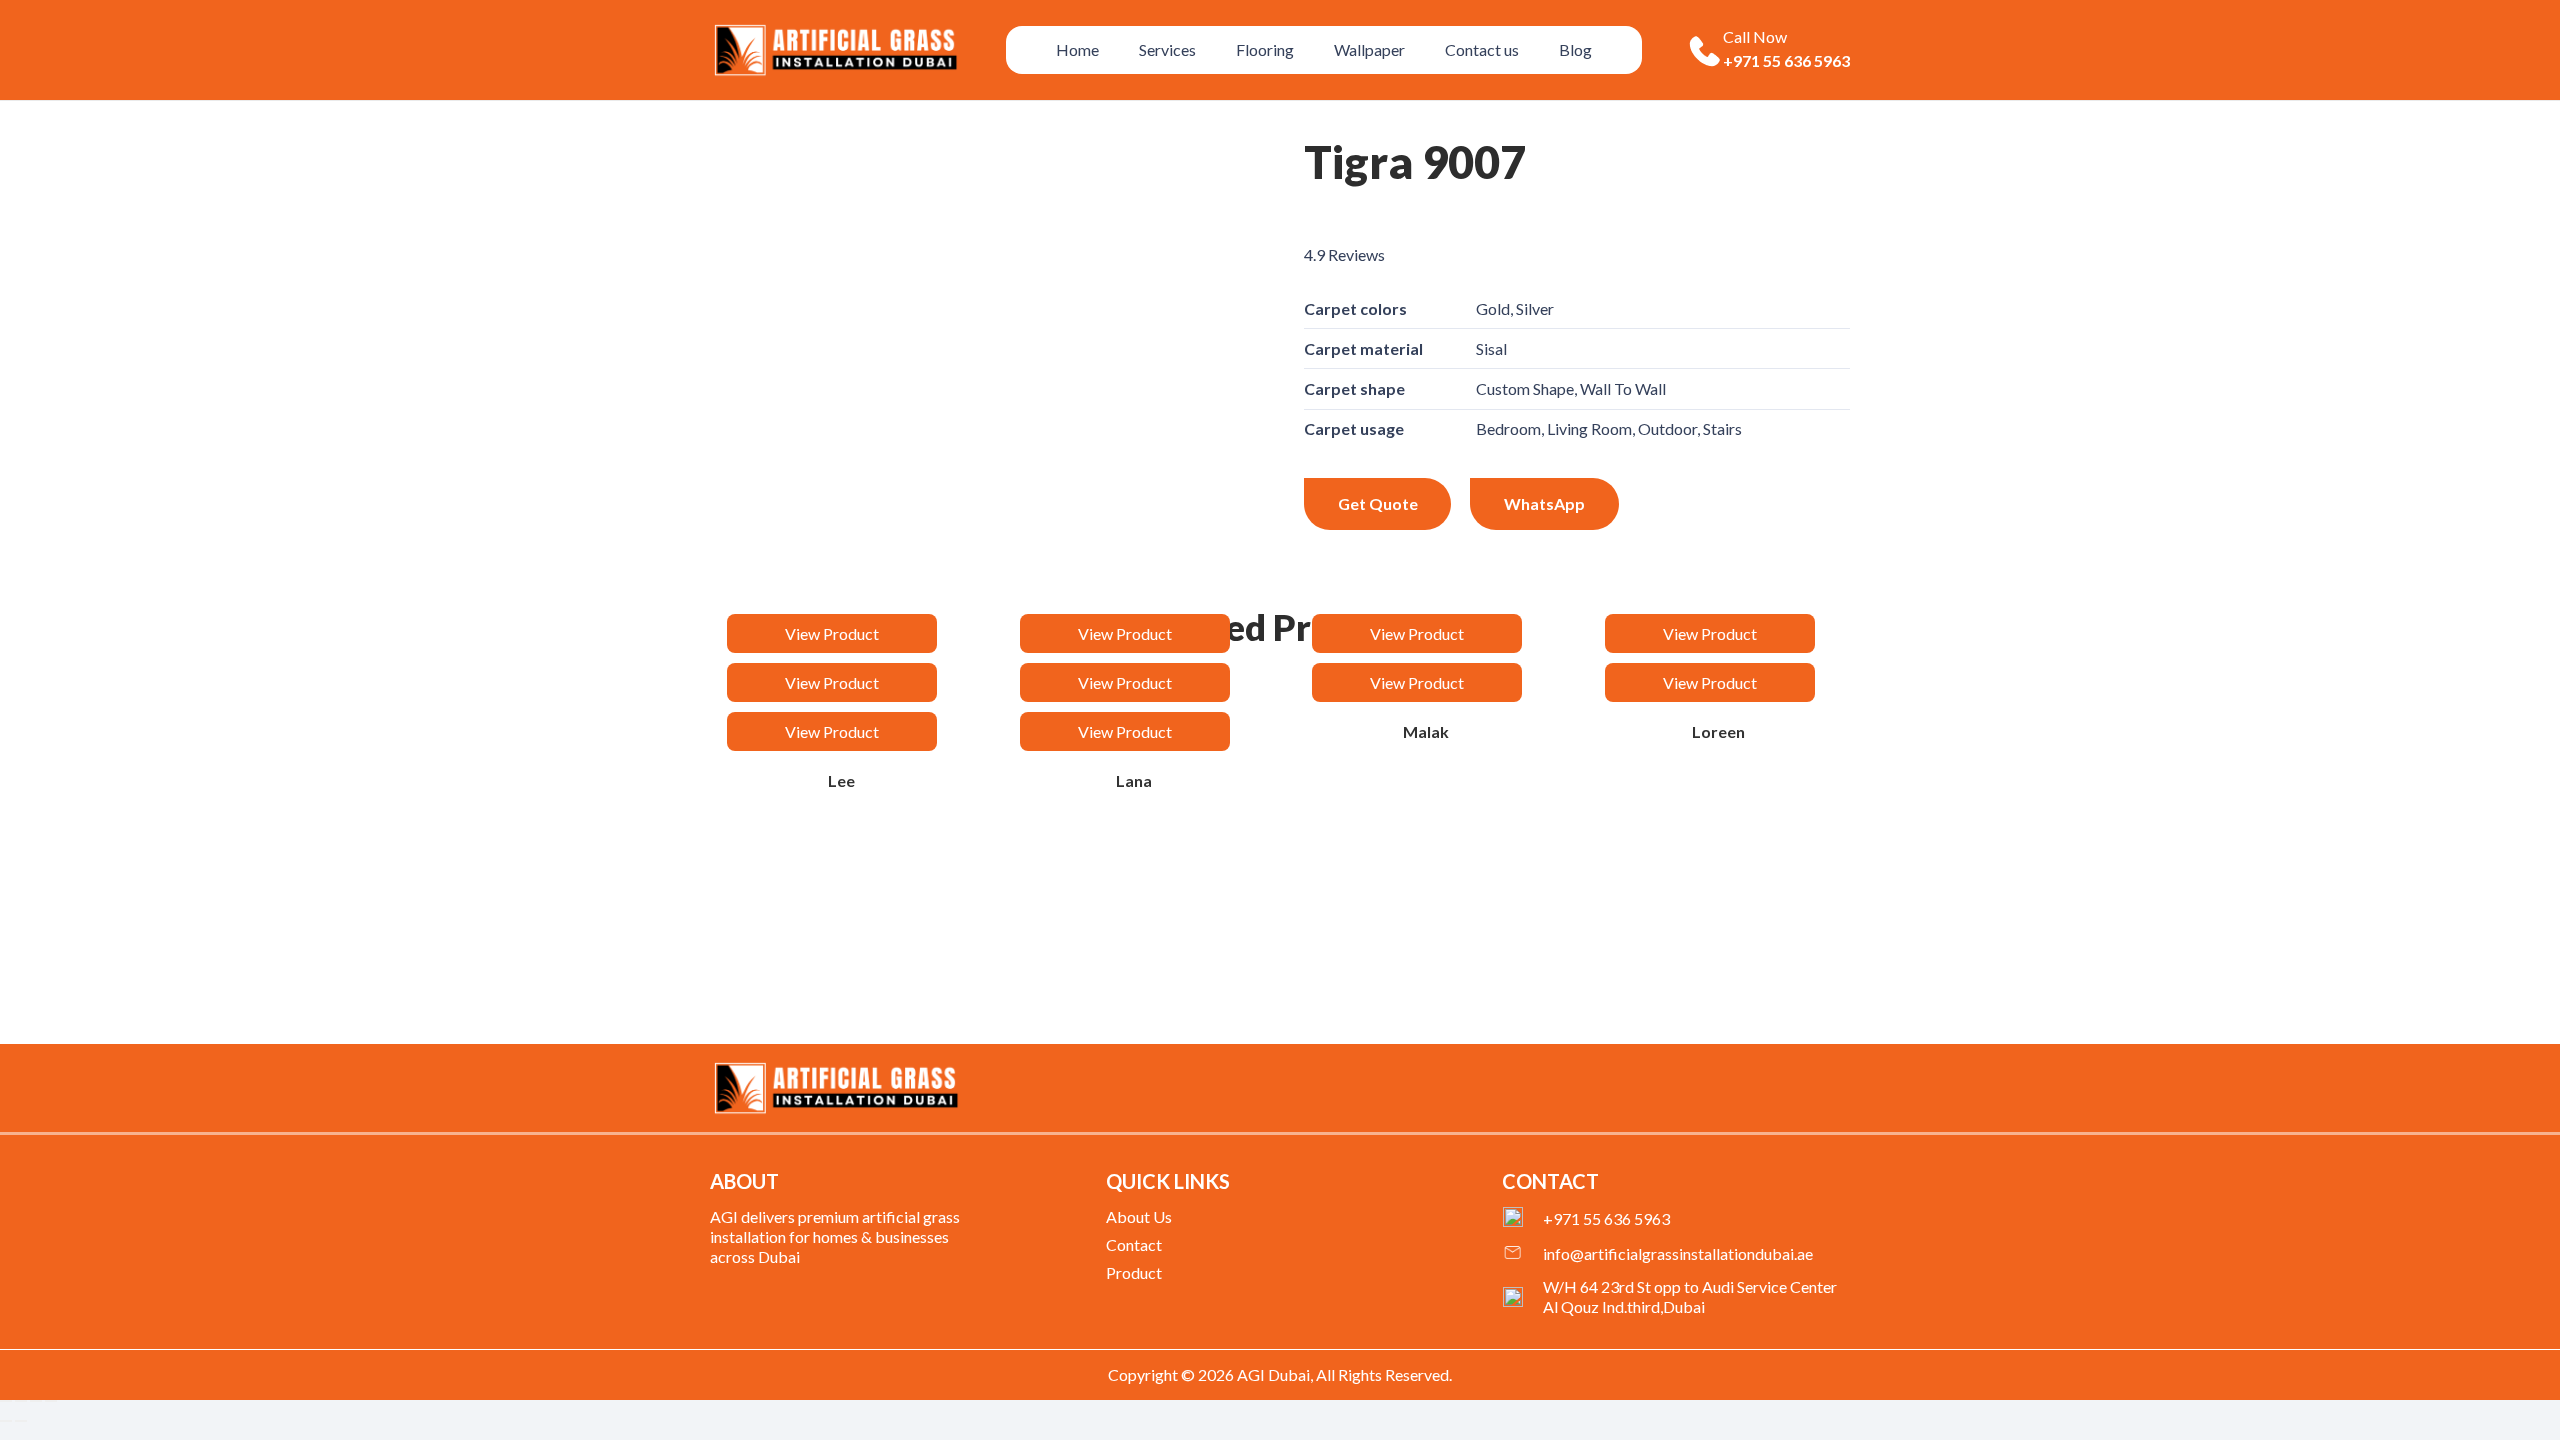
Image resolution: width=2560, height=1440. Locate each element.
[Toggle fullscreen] (21, 1401)
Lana (1134, 780)
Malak (1426, 731)
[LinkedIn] (1810, 1092)
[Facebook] (1746, 1092)
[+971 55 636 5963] (1522, 1219)
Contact (1134, 1244)
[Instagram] (1843, 1093)
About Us (1139, 1216)
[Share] (36, 1401)
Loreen (1718, 731)
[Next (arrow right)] (21, 1421)
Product (1134, 1272)
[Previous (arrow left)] (6, 1421)
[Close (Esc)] (51, 1401)
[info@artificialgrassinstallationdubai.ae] (1522, 1254)
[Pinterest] (1778, 1092)
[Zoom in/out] (6, 1401)
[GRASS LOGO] (835, 1088)
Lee (841, 780)
